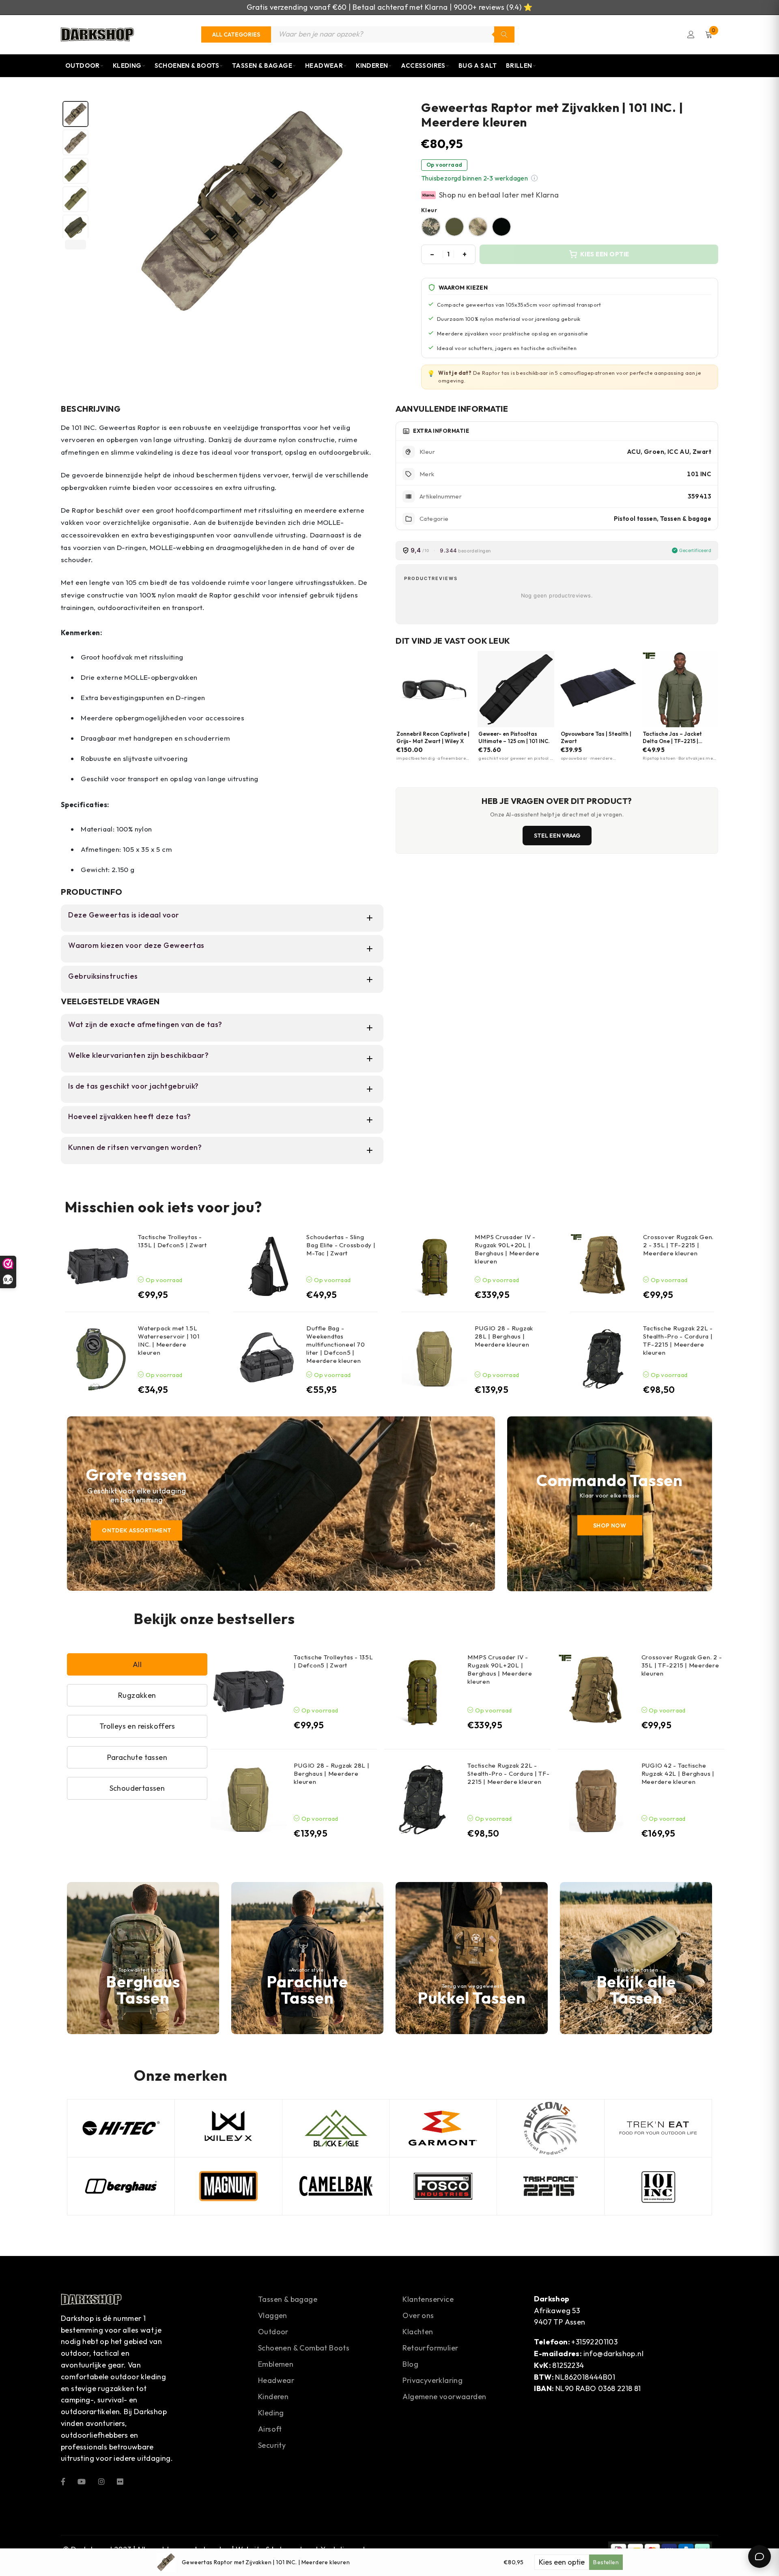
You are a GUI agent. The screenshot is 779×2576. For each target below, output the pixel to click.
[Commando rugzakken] (610, 1504)
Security (272, 2445)
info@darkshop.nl (613, 2354)
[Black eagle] (336, 2128)
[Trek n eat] (658, 2128)
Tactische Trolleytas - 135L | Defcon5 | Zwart (172, 1241)
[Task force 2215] (551, 2186)
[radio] (431, 227)
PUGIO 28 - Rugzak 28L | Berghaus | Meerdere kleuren (504, 1336)
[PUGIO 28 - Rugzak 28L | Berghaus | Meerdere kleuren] (435, 1359)
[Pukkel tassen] (472, 1958)
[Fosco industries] (443, 2186)
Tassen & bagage (288, 2299)
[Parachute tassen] (307, 1958)
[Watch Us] (82, 2481)
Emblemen (276, 2364)
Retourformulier (430, 2348)
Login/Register (691, 34)
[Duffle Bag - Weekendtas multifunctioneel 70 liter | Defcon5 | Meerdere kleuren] (266, 1359)
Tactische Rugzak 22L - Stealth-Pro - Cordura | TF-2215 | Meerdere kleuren (678, 1340)
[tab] (75, 114)
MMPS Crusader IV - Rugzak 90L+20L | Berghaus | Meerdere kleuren (507, 1249)
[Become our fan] (63, 2481)
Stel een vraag (557, 836)
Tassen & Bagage (262, 66)
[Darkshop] (97, 34)
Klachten (418, 2332)
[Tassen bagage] (636, 1958)
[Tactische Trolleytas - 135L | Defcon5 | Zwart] (98, 1266)
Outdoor (83, 66)
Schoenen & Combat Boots (304, 2348)
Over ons (418, 2315)
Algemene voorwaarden (444, 2397)
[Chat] (760, 2557)
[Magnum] (228, 2186)
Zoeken (504, 34)
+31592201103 (594, 2342)
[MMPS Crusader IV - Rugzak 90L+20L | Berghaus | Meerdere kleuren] (435, 1266)
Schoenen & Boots (187, 66)
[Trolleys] (281, 1504)
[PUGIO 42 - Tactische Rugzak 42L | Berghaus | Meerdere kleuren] (596, 1800)
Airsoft (270, 2429)
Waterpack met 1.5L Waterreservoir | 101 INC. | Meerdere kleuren (169, 1340)
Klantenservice (428, 2299)
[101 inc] (658, 2186)
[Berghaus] (143, 1958)
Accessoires (423, 66)
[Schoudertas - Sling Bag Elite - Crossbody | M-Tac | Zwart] (266, 1266)
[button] (534, 178)
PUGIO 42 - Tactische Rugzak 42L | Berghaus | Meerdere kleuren (678, 1774)
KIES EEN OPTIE (605, 254)
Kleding (127, 66)
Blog (410, 2364)
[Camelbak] (336, 2186)
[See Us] (101, 2481)
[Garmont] (443, 2128)
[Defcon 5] (551, 2128)
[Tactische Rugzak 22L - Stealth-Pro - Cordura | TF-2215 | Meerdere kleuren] (603, 1359)
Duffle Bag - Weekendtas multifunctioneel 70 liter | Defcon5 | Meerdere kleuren (336, 1344)
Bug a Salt (478, 66)
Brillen (519, 66)
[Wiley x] (228, 2128)
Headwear (324, 66)
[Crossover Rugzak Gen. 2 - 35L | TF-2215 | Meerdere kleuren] (603, 1266)
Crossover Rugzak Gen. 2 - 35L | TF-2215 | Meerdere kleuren (678, 1245)
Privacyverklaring (433, 2380)
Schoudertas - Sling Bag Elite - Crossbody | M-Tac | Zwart (341, 1245)
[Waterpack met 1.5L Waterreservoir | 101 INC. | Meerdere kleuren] (98, 1359)
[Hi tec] (121, 2128)
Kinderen (372, 66)
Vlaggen (273, 2315)
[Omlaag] (75, 245)
